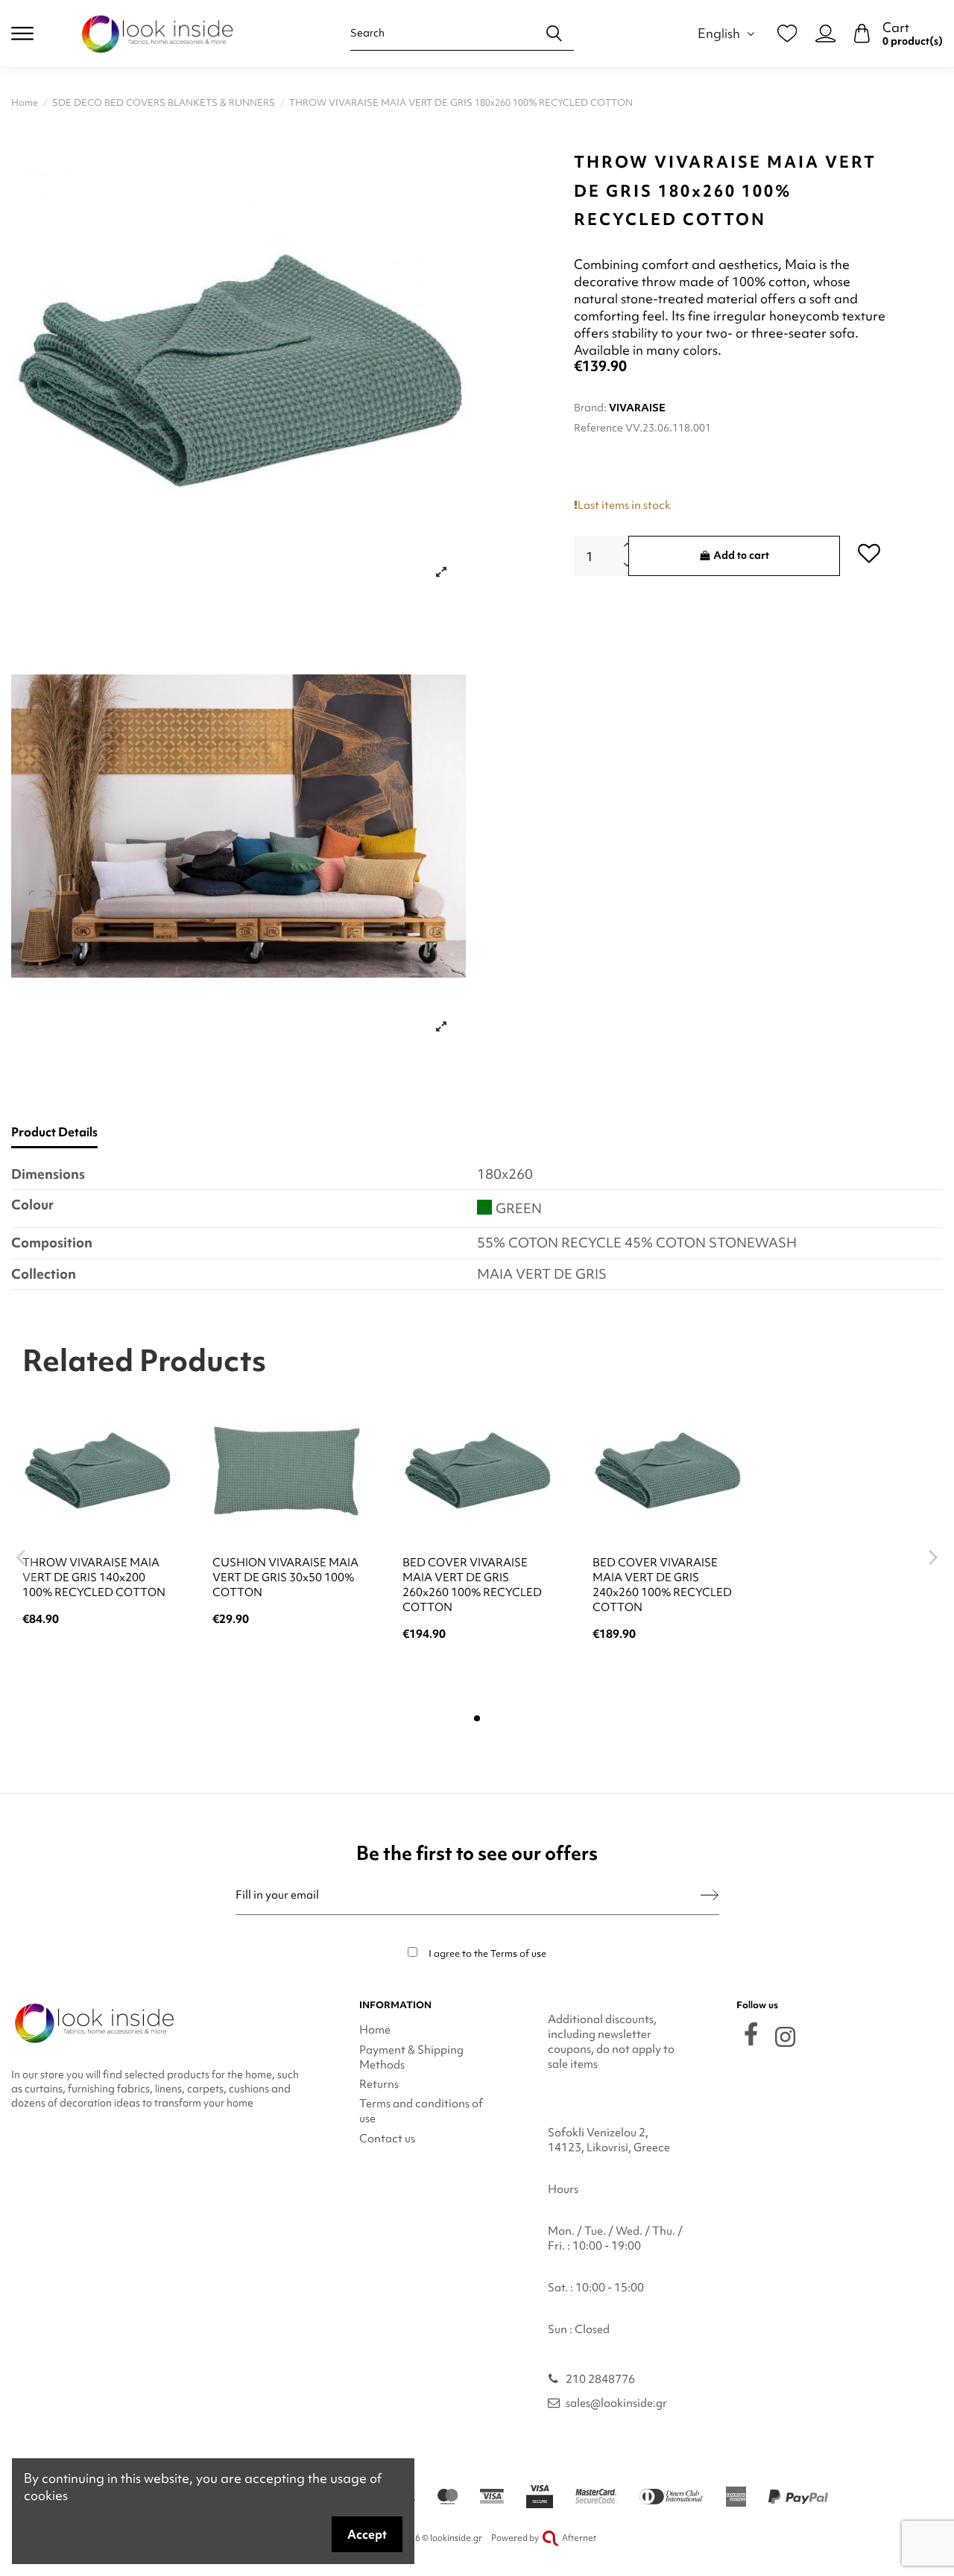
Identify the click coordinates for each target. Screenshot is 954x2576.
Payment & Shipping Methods (411, 2057)
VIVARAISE (637, 408)
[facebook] (751, 2034)
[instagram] (785, 2037)
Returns (379, 2084)
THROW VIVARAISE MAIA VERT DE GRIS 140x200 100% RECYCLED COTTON (94, 1577)
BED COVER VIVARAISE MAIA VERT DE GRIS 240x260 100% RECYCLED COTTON (662, 1585)
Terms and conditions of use (421, 2111)
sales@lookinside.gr (616, 2403)
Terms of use (518, 1953)
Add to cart (741, 555)
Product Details (54, 1132)
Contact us (387, 2139)
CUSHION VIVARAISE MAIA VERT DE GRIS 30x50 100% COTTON (285, 1577)
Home (375, 2030)
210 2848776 (600, 2379)
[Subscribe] (710, 1895)
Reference (598, 428)
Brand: (590, 408)
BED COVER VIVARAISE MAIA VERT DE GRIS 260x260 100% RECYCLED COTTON (472, 1585)
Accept (367, 2534)
